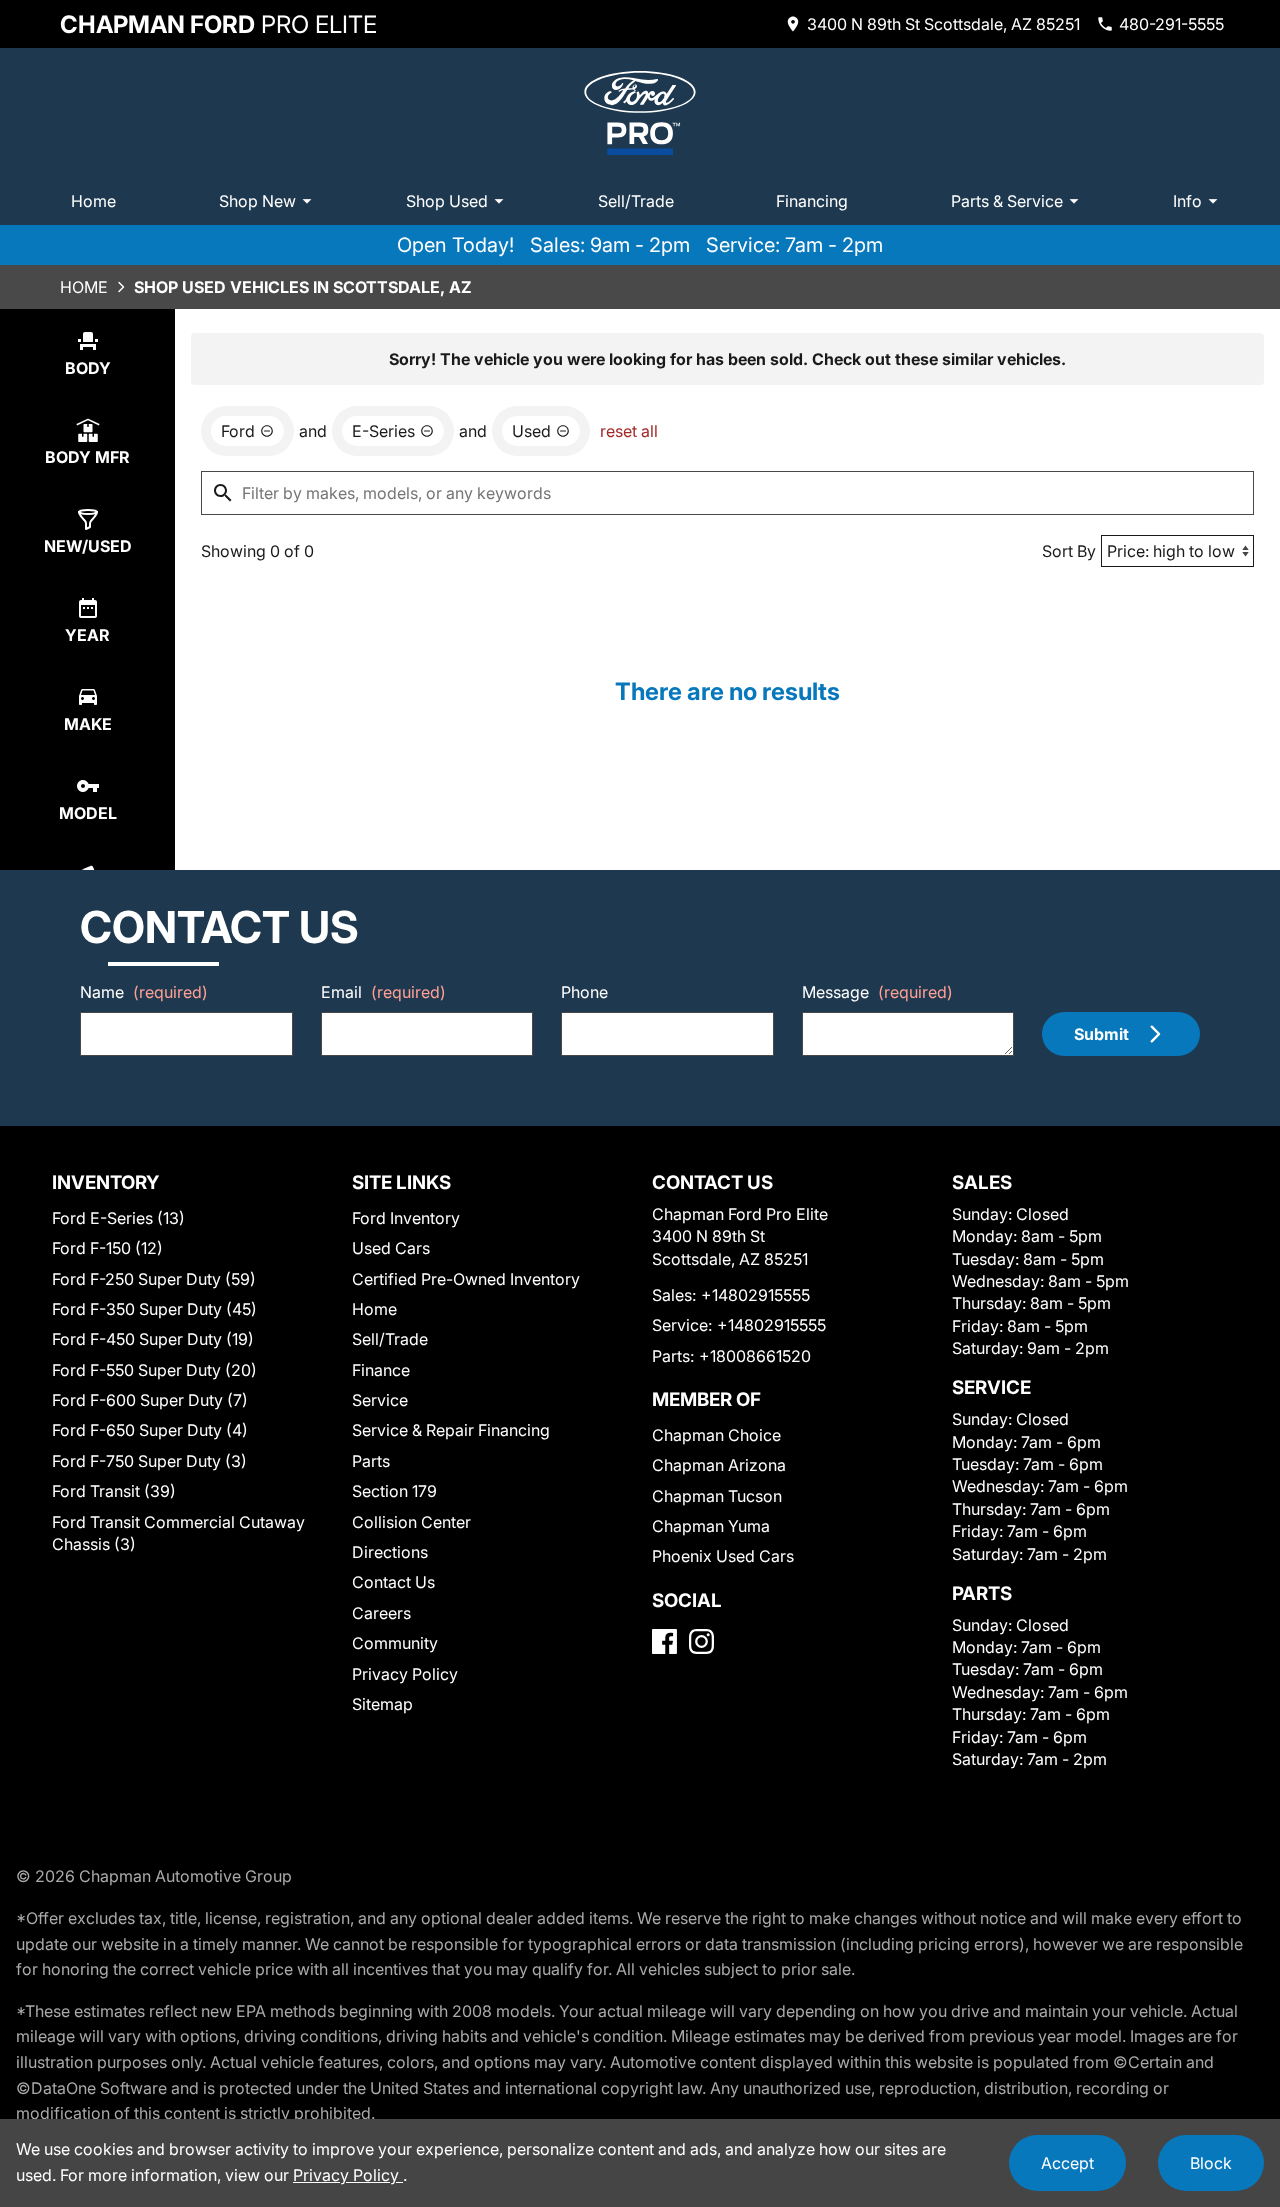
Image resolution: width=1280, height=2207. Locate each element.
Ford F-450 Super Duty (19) (153, 1339)
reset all (629, 431)
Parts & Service (1007, 201)
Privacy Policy (405, 1674)
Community (395, 1643)
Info (1187, 201)
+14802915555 (755, 1295)
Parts (371, 1461)
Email (383, 992)
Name (144, 992)
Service (380, 1400)
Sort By (1069, 551)
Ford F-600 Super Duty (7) (150, 1400)
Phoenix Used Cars (723, 1556)
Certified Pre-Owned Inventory (466, 1279)
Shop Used (447, 201)
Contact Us (393, 1582)
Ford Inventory (406, 1218)
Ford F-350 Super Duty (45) (154, 1309)
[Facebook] (664, 1641)
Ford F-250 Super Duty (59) (154, 1279)
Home (93, 201)
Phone (584, 992)
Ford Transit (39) (114, 1491)
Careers (381, 1613)
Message (877, 992)
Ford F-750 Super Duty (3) (149, 1461)
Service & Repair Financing (451, 1430)
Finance (381, 1370)
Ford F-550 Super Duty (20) (154, 1370)
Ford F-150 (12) (107, 1248)
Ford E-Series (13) (118, 1218)
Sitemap (382, 1704)
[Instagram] (701, 1641)
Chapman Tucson (717, 1496)
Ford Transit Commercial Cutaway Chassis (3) (178, 1533)
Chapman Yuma (711, 1526)
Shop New (257, 201)
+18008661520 (755, 1356)
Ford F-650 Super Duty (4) (150, 1430)
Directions (390, 1552)
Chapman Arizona (719, 1465)
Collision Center (411, 1522)
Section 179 (394, 1491)
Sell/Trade (636, 201)
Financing (812, 201)
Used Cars (391, 1248)
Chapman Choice (716, 1435)
